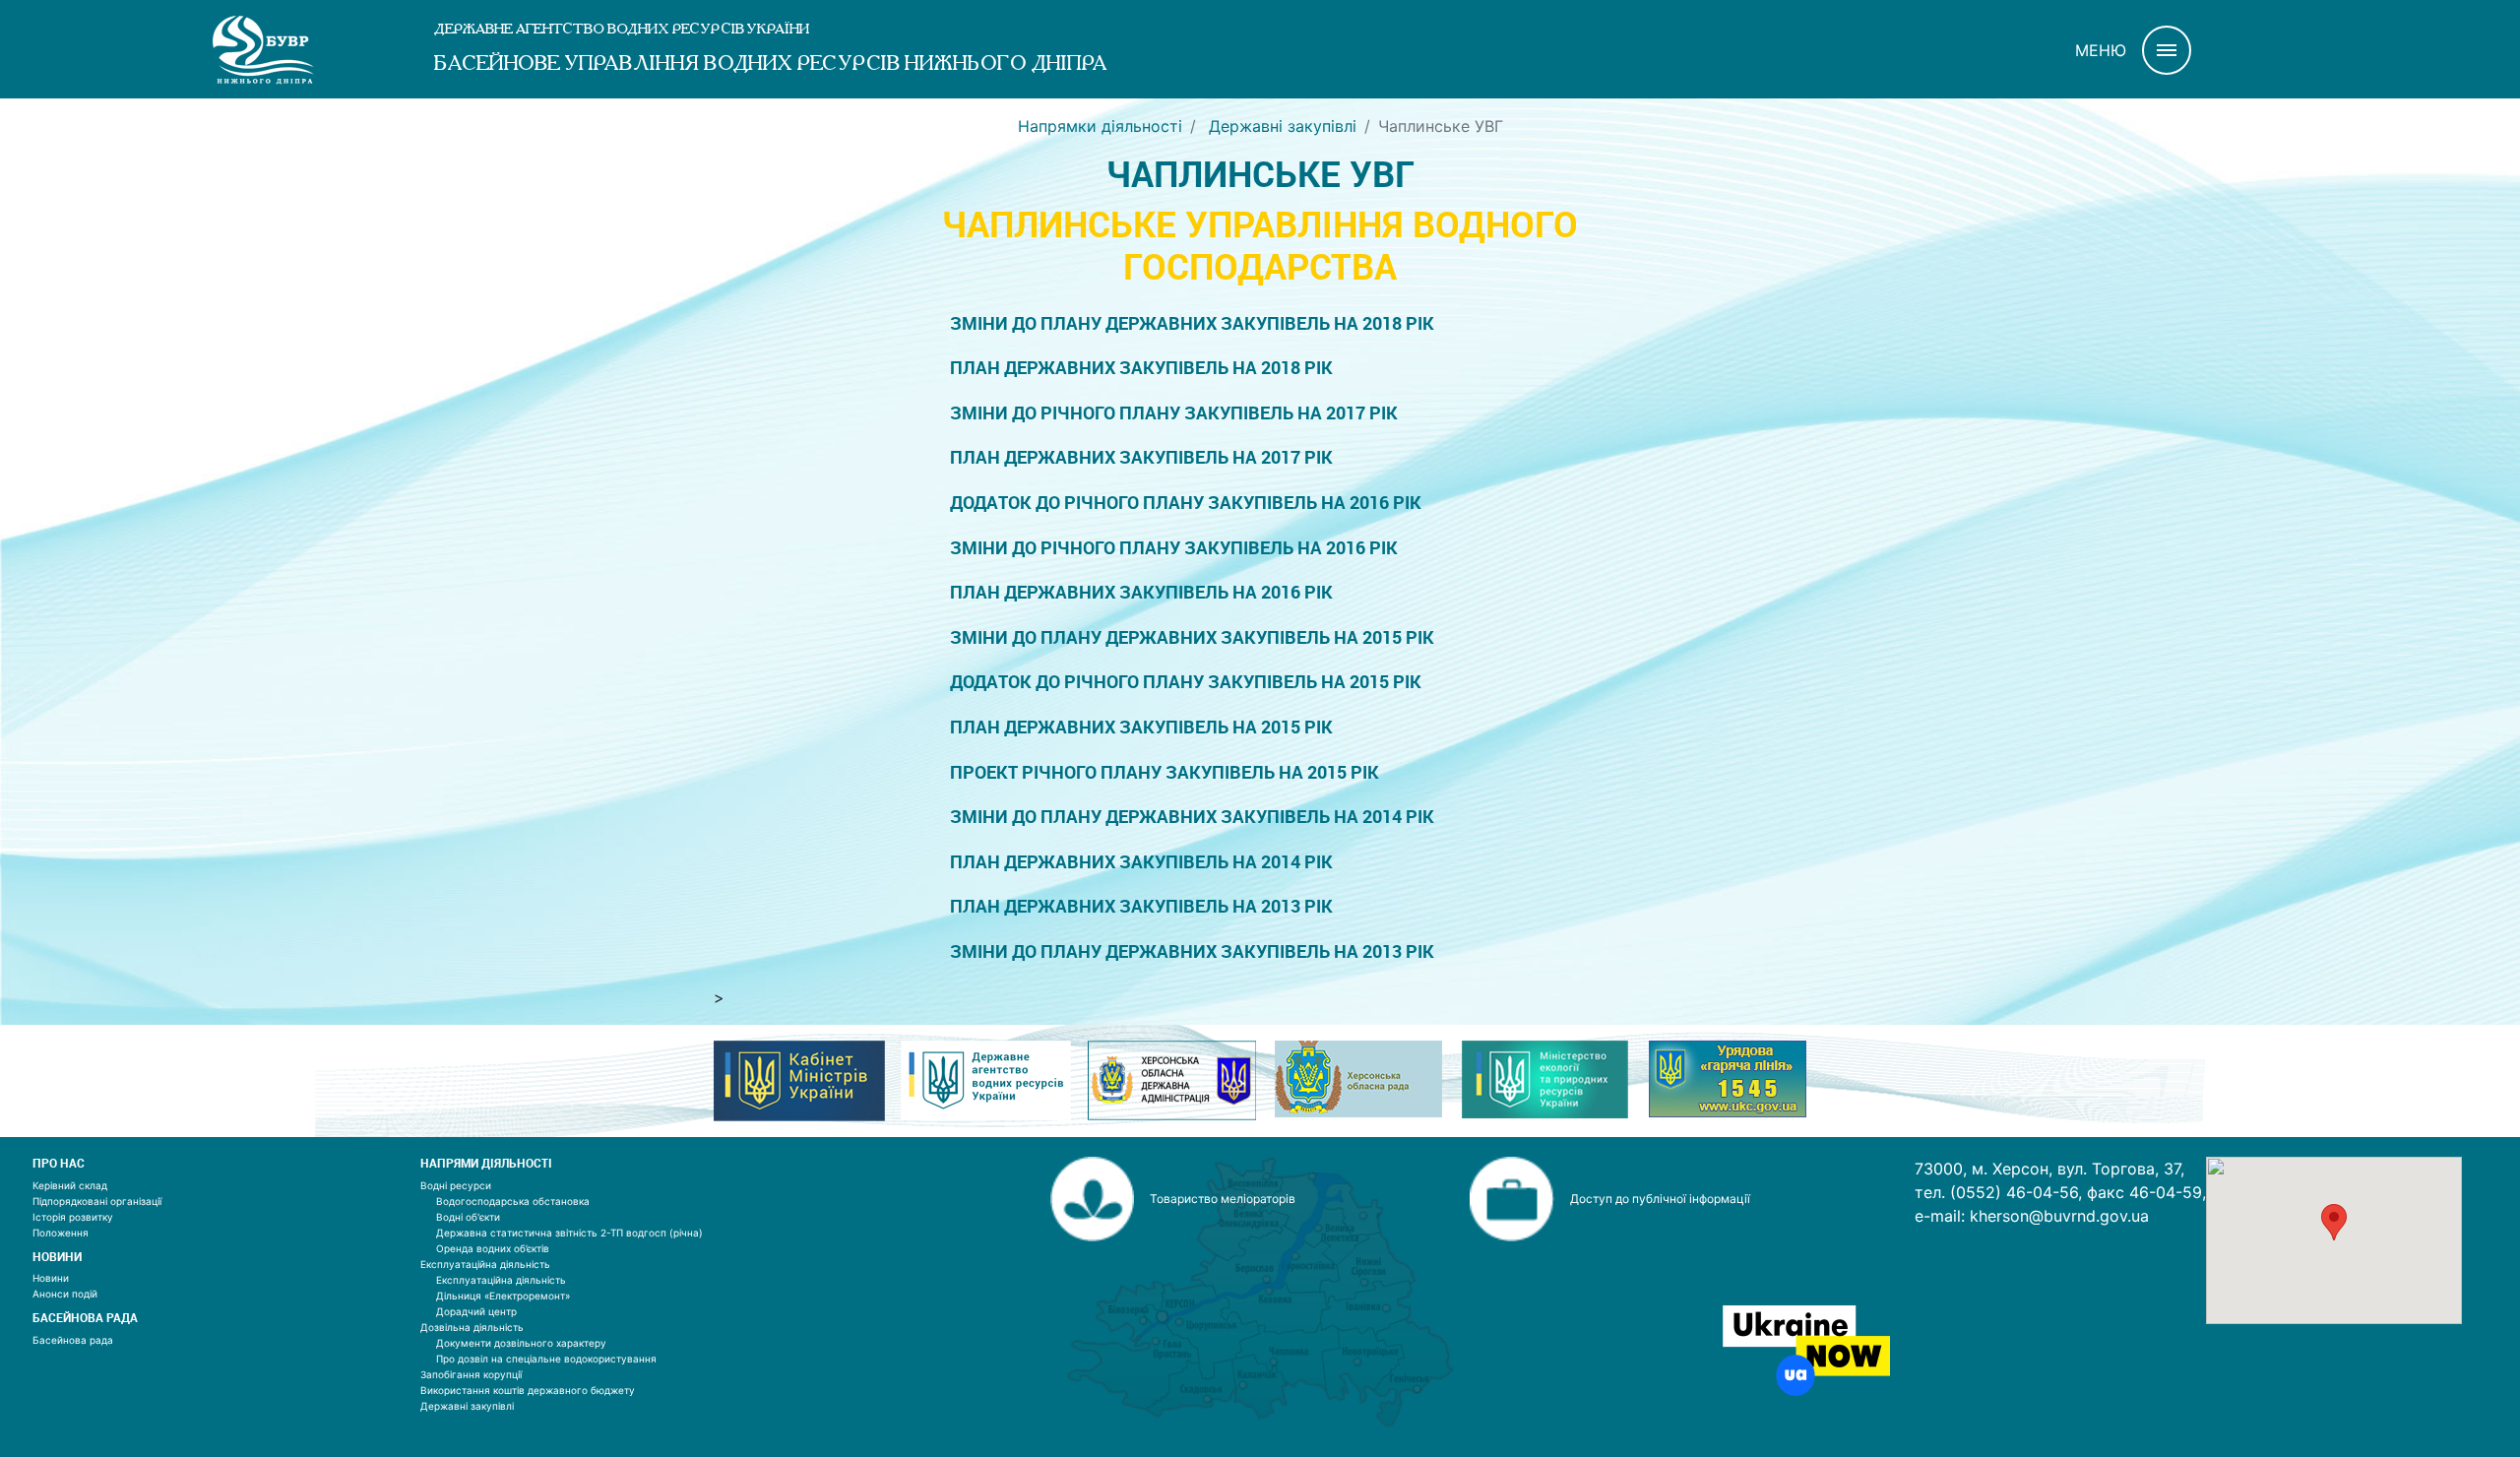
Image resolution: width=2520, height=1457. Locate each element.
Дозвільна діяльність (472, 1327)
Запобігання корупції (471, 1374)
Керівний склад (70, 1185)
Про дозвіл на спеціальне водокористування (546, 1359)
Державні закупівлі (1280, 126)
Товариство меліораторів (1223, 1199)
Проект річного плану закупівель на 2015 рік (1165, 772)
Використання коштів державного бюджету (528, 1390)
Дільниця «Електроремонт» (503, 1296)
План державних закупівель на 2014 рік (1141, 862)
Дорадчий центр (476, 1311)
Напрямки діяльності (1100, 126)
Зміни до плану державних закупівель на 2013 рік (1192, 951)
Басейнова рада (73, 1340)
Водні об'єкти (468, 1217)
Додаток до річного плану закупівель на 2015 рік (1186, 682)
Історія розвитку (73, 1217)
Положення (61, 1233)
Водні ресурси (456, 1185)
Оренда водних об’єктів (493, 1248)
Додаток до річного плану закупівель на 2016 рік (1186, 503)
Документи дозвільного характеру (521, 1343)
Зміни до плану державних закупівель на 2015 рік (1192, 637)
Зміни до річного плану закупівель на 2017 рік (1174, 413)
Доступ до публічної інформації (1660, 1199)
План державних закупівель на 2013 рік (1141, 906)
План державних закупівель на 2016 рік (1141, 592)
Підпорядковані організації (97, 1201)
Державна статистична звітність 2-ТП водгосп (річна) (569, 1233)
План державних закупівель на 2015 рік (1141, 727)
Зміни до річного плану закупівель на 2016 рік (1174, 548)
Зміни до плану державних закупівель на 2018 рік (1192, 323)
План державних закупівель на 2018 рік (1141, 368)
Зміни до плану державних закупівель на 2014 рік (1192, 817)
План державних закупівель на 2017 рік (1141, 457)
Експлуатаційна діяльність (485, 1264)
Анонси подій (65, 1294)
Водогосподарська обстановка (513, 1201)
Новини (51, 1278)
